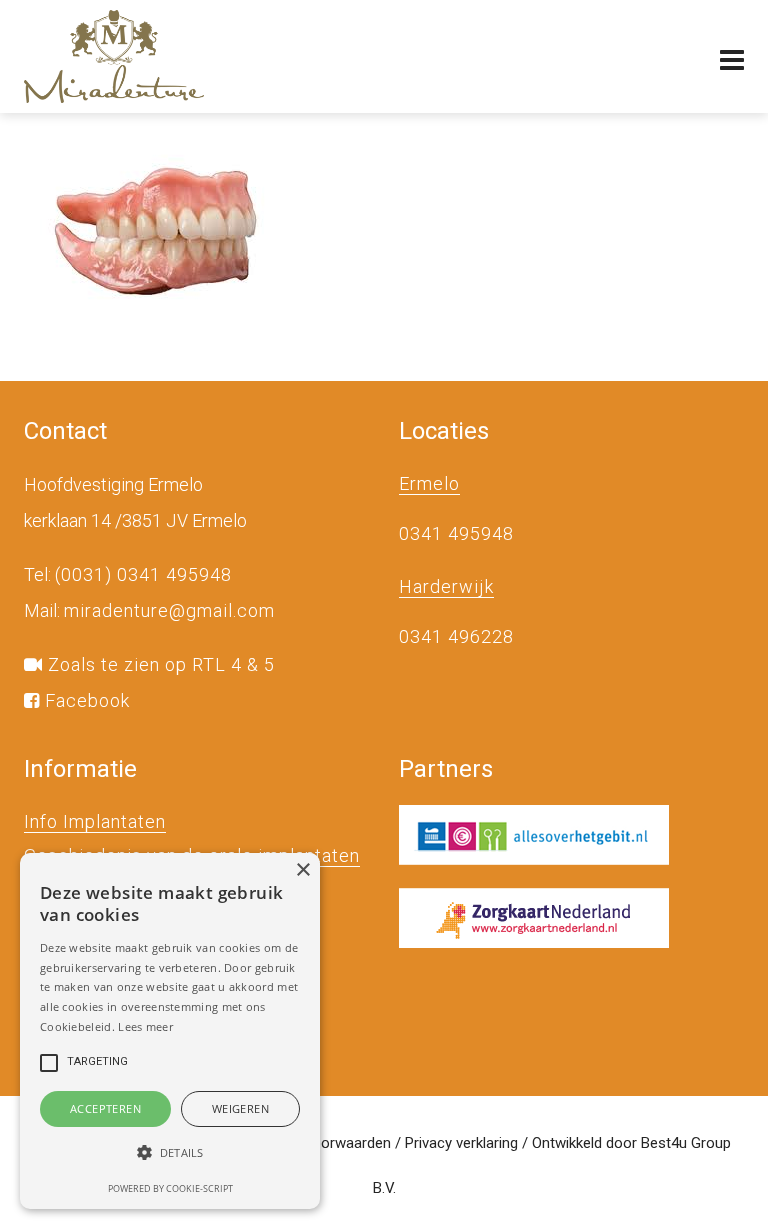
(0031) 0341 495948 (143, 574)
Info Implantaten (95, 821)
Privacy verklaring (461, 1143)
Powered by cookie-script (170, 1188)
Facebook (85, 700)
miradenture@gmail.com (169, 610)
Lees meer (145, 1026)
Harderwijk (446, 586)
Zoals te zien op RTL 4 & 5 (159, 664)
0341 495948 (456, 533)
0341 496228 (456, 636)
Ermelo (429, 483)
